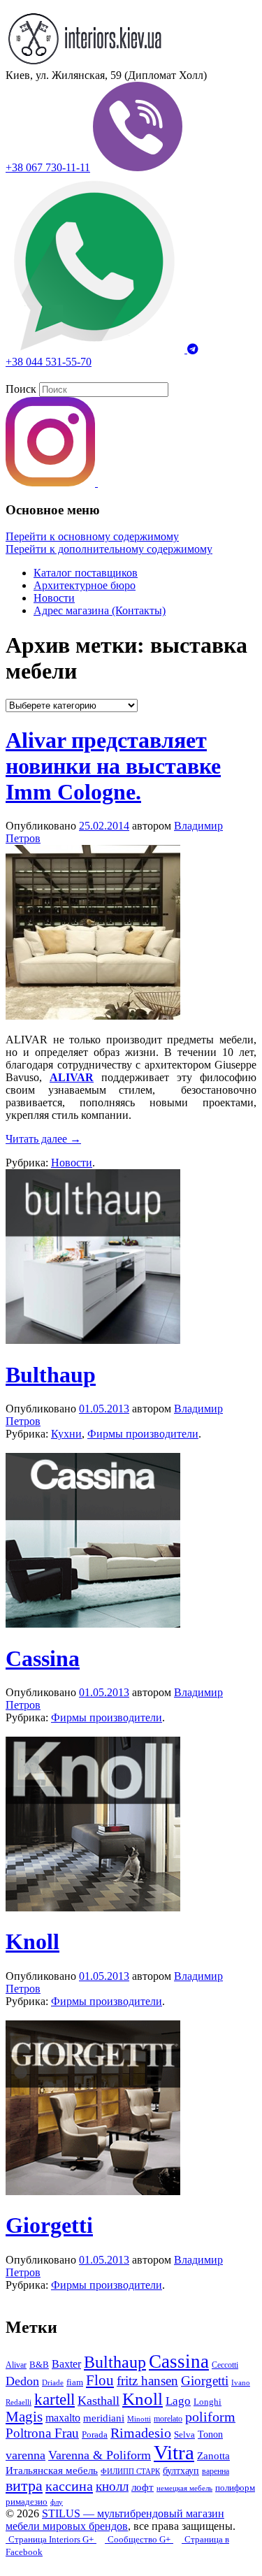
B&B (39, 2365)
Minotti (139, 2419)
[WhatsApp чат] (96, 349)
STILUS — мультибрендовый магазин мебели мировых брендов (115, 2520)
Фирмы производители (143, 1434)
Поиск (21, 389)
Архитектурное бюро (85, 585)
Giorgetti (49, 2225)
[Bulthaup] (93, 1340)
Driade (53, 2383)
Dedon (22, 2381)
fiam (75, 2382)
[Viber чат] (138, 167)
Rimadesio (141, 2433)
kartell (54, 2399)
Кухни (66, 1434)
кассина (69, 2486)
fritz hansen (147, 2381)
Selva (184, 2435)
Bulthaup (51, 1375)
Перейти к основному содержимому (92, 536)
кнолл (112, 2486)
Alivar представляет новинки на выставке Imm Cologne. (113, 766)
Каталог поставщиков (86, 573)
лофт (143, 2487)
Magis (24, 2417)
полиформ (235, 2488)
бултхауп (181, 2470)
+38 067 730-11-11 (48, 167)
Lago (178, 2401)
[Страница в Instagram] (52, 483)
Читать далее (43, 1139)
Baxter (66, 2364)
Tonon (210, 2434)
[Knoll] (93, 1908)
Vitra (174, 2452)
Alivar (16, 2365)
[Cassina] (93, 1624)
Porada (95, 2434)
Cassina (43, 1658)
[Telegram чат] (193, 349)
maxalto (63, 2418)
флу (57, 2502)
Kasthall (99, 2401)
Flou (100, 2380)
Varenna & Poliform (100, 2455)
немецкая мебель (184, 2488)
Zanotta (213, 2456)
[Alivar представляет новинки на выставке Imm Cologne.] (93, 1016)
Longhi (208, 2402)
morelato (168, 2419)
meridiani (104, 2418)
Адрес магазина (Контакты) (100, 610)
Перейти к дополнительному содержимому (109, 549)
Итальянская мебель (52, 2470)
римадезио (27, 2502)
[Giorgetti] (93, 2191)
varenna (26, 2455)
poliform (210, 2417)
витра (24, 2485)
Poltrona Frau (42, 2433)
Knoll (32, 1941)
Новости (54, 598)
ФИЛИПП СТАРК (130, 2471)
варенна (216, 2471)
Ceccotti (225, 2365)
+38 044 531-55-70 (49, 362)
